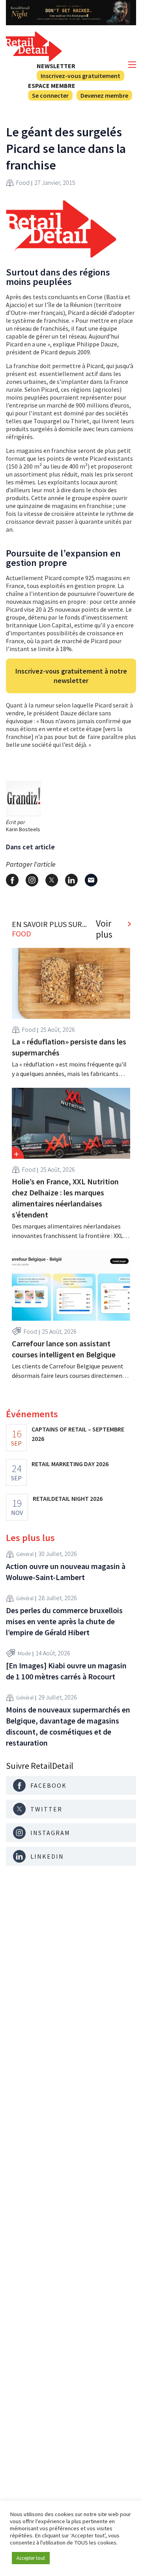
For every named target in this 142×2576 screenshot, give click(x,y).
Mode (24, 1653)
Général (25, 1554)
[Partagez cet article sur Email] (91, 880)
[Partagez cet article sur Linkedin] (71, 880)
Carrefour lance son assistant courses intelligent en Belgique (64, 1349)
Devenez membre (104, 95)
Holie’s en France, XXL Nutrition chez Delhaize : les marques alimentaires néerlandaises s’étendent (65, 1198)
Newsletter (56, 66)
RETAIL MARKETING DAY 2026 (70, 1464)
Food (23, 182)
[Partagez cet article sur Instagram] (32, 880)
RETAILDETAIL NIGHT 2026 (68, 1498)
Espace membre (52, 86)
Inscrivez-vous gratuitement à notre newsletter (71, 676)
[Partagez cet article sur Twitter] (52, 880)
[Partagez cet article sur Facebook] (12, 880)
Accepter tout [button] (31, 2558)
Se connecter (50, 95)
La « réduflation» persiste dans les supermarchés (69, 1047)
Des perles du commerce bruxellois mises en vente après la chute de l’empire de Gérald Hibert (64, 1621)
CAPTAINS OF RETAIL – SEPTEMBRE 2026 (78, 1434)
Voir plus (104, 929)
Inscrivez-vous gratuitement (80, 76)
